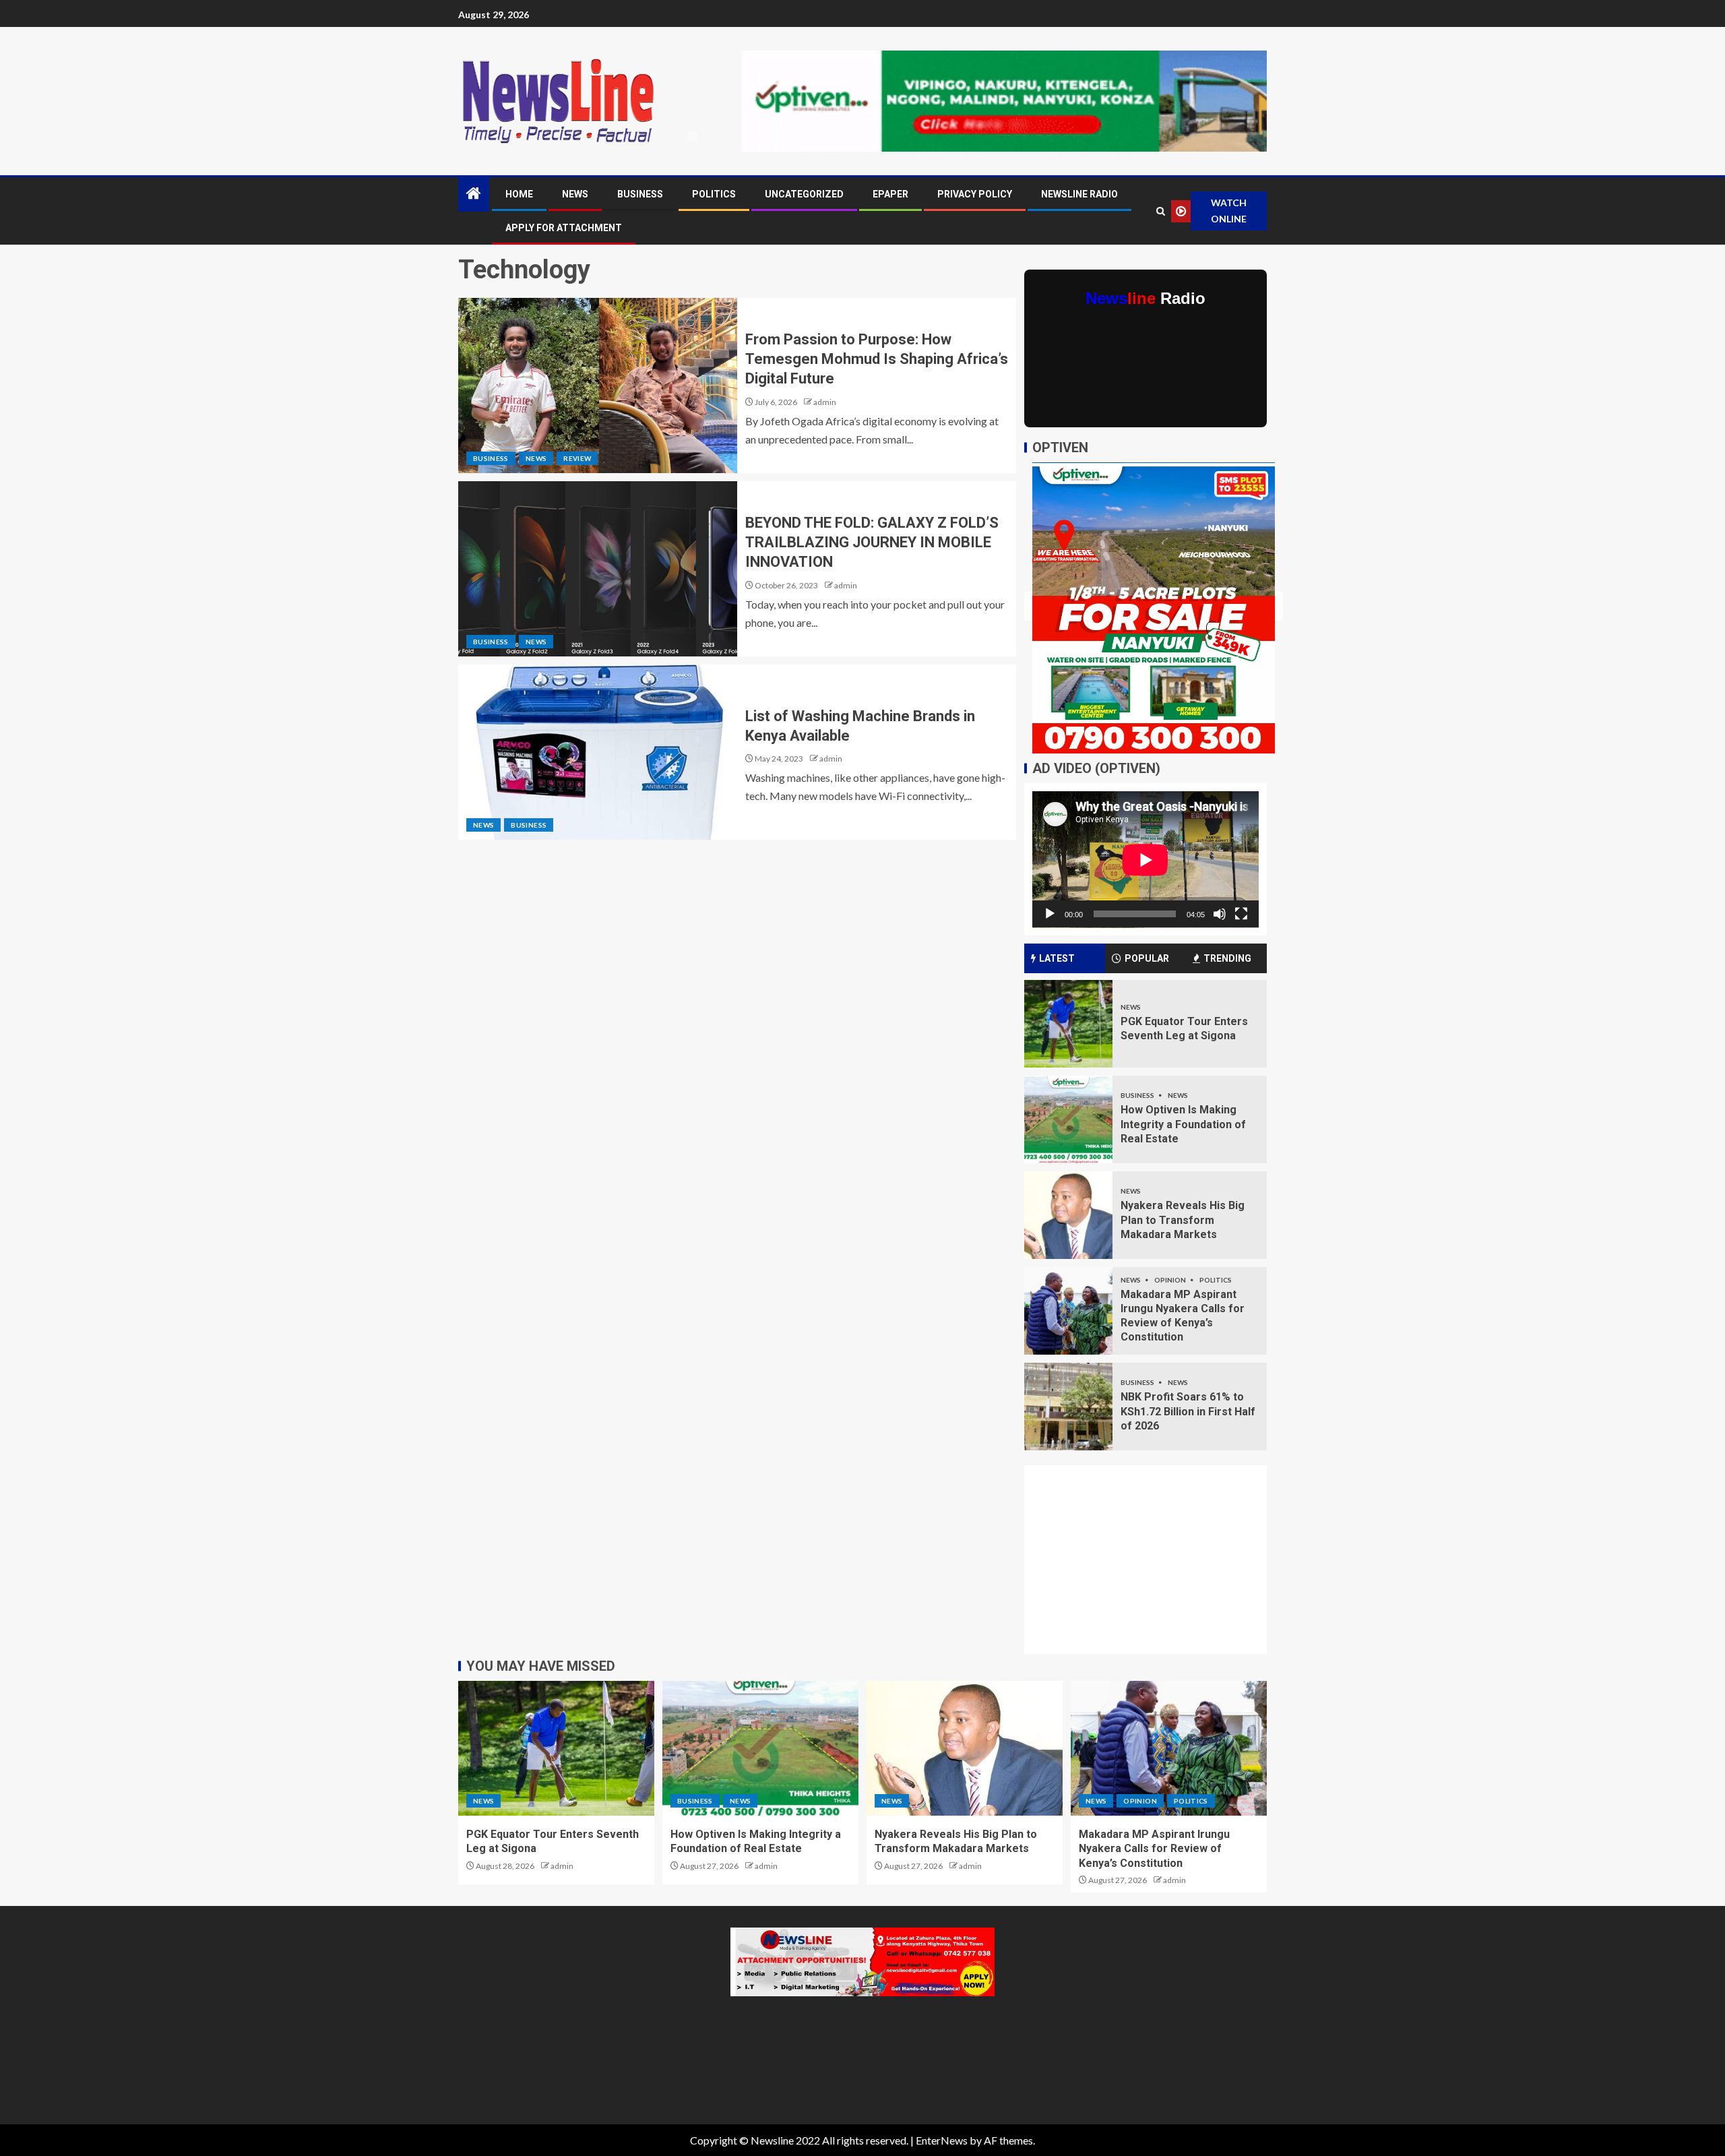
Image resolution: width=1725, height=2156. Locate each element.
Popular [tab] (1147, 958)
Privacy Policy (975, 194)
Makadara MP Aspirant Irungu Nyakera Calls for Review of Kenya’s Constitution (1154, 1849)
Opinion (1171, 1280)
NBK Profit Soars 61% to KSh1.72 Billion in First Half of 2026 (1188, 1411)
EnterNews (942, 2140)
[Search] (1160, 211)
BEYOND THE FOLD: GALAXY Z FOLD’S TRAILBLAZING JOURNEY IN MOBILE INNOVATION (872, 543)
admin (825, 402)
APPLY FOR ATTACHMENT (564, 228)
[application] (1146, 860)
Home (519, 194)
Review (577, 458)
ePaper (890, 194)
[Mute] (1220, 914)
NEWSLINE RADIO (1079, 194)
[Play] (1050, 914)
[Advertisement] (1154, 1568)
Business (640, 194)
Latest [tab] (1057, 958)
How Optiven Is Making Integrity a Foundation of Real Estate (1183, 1124)
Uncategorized (804, 194)
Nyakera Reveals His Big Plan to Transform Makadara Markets (1183, 1220)
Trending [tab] (1227, 958)
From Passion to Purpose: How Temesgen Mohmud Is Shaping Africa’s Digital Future (877, 359)
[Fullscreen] (1241, 914)
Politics (714, 194)
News (575, 194)
